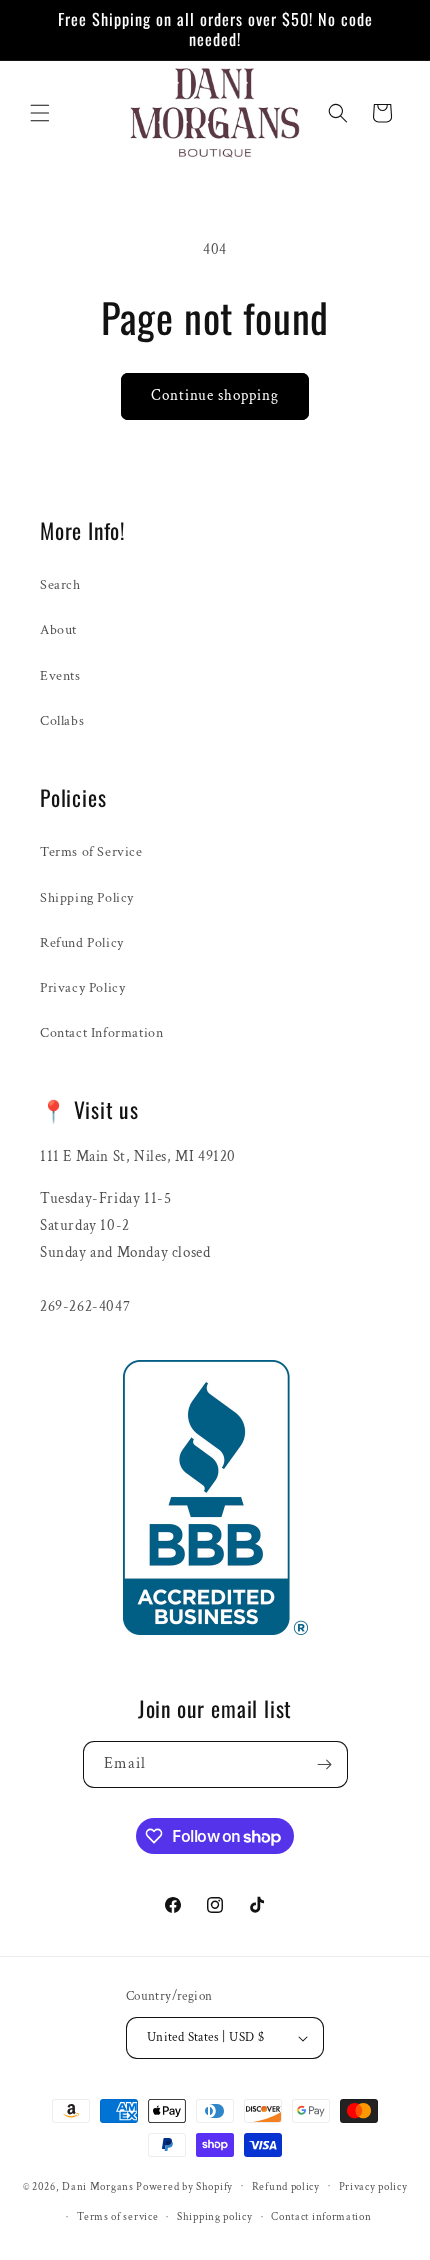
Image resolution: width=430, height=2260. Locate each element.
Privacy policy (373, 2187)
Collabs (62, 721)
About (58, 630)
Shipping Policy (87, 898)
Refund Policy (82, 943)
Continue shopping (215, 395)
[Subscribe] (325, 1764)
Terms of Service (91, 852)
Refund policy (286, 2187)
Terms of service (117, 2217)
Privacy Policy (82, 988)
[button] (40, 113)
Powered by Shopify (184, 2186)
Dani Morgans (97, 2186)
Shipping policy (215, 2217)
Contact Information (101, 1033)
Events (60, 676)
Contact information (321, 2217)
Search (60, 585)
